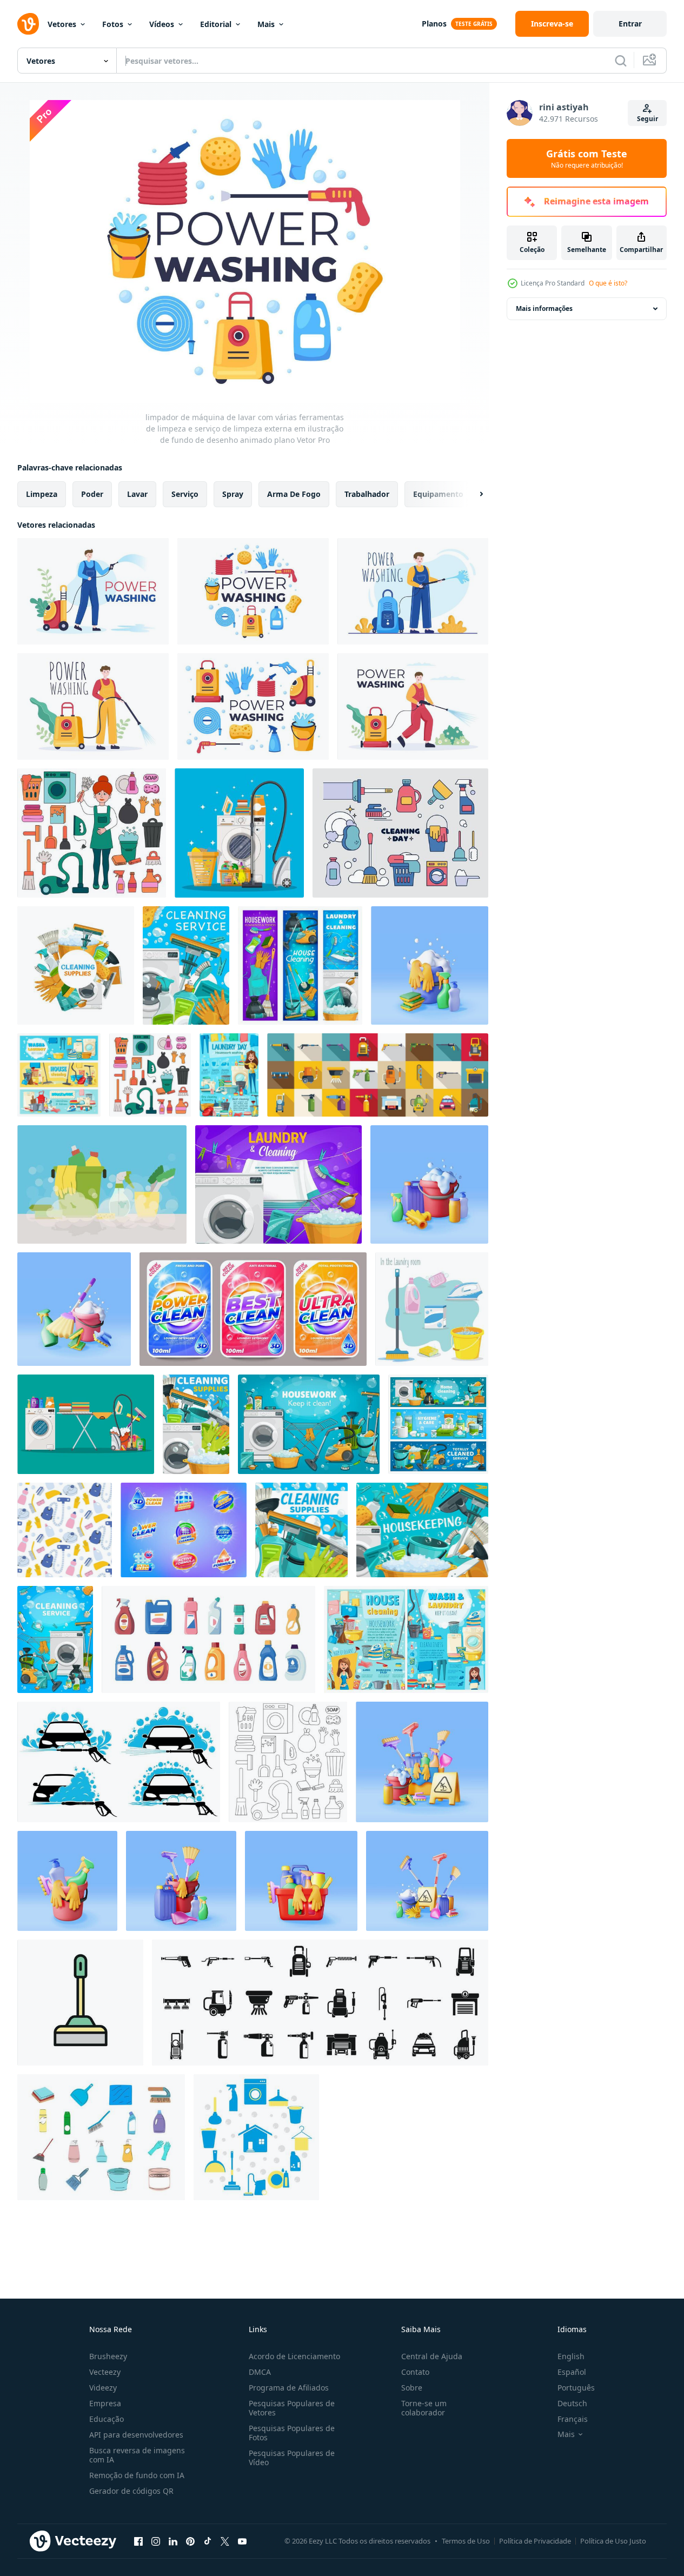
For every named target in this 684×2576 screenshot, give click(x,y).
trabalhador (367, 494)
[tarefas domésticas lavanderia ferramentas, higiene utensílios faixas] (300, 965)
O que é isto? (608, 283)
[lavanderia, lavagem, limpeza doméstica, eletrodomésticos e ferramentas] (406, 1639)
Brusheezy (108, 2356)
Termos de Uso (466, 2541)
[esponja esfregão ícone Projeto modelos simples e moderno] (80, 2003)
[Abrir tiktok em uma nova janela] (208, 2541)
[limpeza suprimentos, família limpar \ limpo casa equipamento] (301, 1530)
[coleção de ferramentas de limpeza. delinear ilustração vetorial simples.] (400, 833)
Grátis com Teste (587, 158)
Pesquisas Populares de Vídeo (292, 2458)
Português (576, 2388)
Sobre (412, 2388)
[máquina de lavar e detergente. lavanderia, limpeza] (278, 1184)
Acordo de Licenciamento (294, 2356)
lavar (137, 494)
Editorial (216, 24)
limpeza (42, 494)
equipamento (438, 494)
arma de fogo (294, 494)
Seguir (648, 119)
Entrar (630, 24)
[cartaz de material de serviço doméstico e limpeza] (196, 1424)
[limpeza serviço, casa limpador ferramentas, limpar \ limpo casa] (186, 965)
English (571, 2356)
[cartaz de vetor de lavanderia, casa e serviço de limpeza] (229, 1075)
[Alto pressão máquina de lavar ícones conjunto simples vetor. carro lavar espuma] (320, 2003)
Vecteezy (105, 2372)
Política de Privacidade (535, 2541)
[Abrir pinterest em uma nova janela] (190, 2541)
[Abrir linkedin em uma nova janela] (173, 2541)
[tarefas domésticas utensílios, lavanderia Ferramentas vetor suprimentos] (438, 1424)
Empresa (105, 2403)
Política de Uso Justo (613, 2541)
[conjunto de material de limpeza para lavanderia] (432, 1309)
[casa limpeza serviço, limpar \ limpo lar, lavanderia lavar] (55, 1639)
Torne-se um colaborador (424, 2408)
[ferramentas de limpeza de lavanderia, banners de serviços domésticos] (59, 1075)
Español (572, 2372)
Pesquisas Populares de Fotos (292, 2433)
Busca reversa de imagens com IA (137, 2455)
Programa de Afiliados (289, 2388)
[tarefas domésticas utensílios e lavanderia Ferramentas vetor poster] (309, 1424)
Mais (266, 24)
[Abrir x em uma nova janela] (225, 2541)
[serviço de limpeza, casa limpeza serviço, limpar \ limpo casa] (422, 1530)
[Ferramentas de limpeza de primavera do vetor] (102, 1184)
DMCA (260, 2372)
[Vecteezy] (28, 24)
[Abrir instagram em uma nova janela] (156, 2541)
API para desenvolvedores (136, 2435)
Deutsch (572, 2403)
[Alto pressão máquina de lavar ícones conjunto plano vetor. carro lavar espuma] (378, 1075)
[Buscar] (621, 61)
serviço (185, 494)
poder (92, 494)
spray (233, 494)
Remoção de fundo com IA (137, 2475)
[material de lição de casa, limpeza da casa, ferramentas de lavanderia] (76, 965)
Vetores (62, 24)
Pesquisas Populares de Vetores (292, 2408)
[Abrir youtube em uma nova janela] (242, 2541)
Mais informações (544, 308)
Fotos (113, 24)
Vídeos (162, 24)
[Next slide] (472, 494)
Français (573, 2419)
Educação (107, 2419)
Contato (415, 2372)
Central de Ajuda (432, 2356)
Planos (434, 24)
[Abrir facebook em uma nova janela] (138, 2541)
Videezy (103, 2388)
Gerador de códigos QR (131, 2491)
